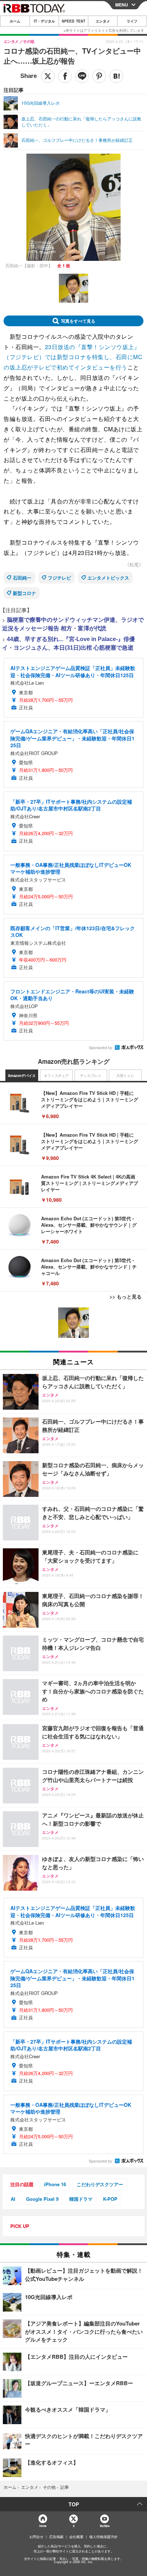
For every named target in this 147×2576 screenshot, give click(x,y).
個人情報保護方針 (103, 2537)
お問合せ (36, 2537)
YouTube (105, 2526)
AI (13, 2199)
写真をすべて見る (78, 321)
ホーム (15, 21)
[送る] (82, 76)
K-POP (110, 2199)
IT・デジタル (44, 21)
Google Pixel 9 (42, 2199)
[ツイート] (48, 76)
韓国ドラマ (81, 2199)
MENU (122, 5)
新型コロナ (24, 593)
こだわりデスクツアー (100, 2184)
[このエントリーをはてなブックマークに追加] (116, 76)
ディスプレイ (91, 1076)
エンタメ (103, 21)
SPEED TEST (73, 21)
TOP (74, 2504)
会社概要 (76, 2537)
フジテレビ (59, 578)
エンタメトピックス (108, 578)
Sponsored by (100, 1048)
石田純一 (22, 578)
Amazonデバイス (22, 1076)
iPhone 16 (55, 2184)
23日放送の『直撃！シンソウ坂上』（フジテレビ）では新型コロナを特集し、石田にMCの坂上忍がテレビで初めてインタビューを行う (73, 357)
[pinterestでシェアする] (99, 76)
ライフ (132, 21)
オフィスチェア (56, 1076)
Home (43, 2526)
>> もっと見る (126, 1296)
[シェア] (65, 76)
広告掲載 (56, 2537)
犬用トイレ (125, 1076)
